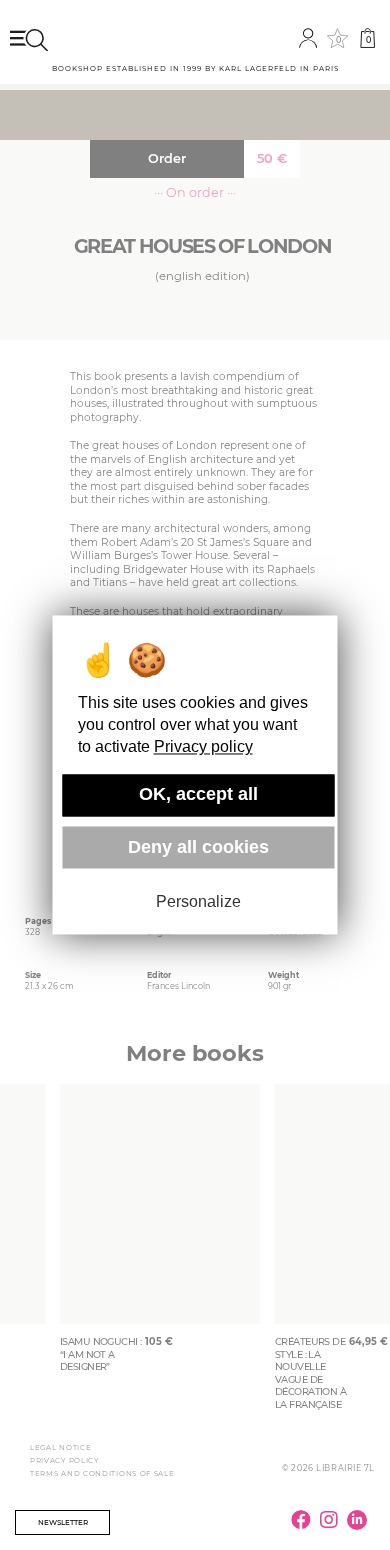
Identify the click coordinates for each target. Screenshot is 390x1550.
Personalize (198, 901)
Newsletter (63, 1522)
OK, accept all (198, 795)
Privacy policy (203, 747)
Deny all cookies (198, 847)
